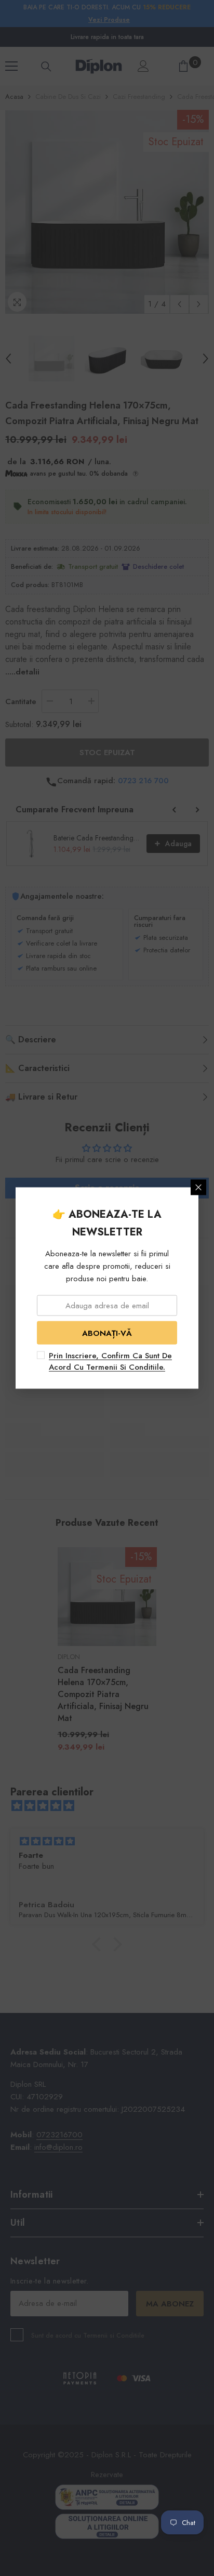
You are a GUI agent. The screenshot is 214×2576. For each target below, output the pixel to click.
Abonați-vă (107, 1333)
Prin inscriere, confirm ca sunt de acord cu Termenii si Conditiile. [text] (110, 1361)
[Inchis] (198, 1188)
